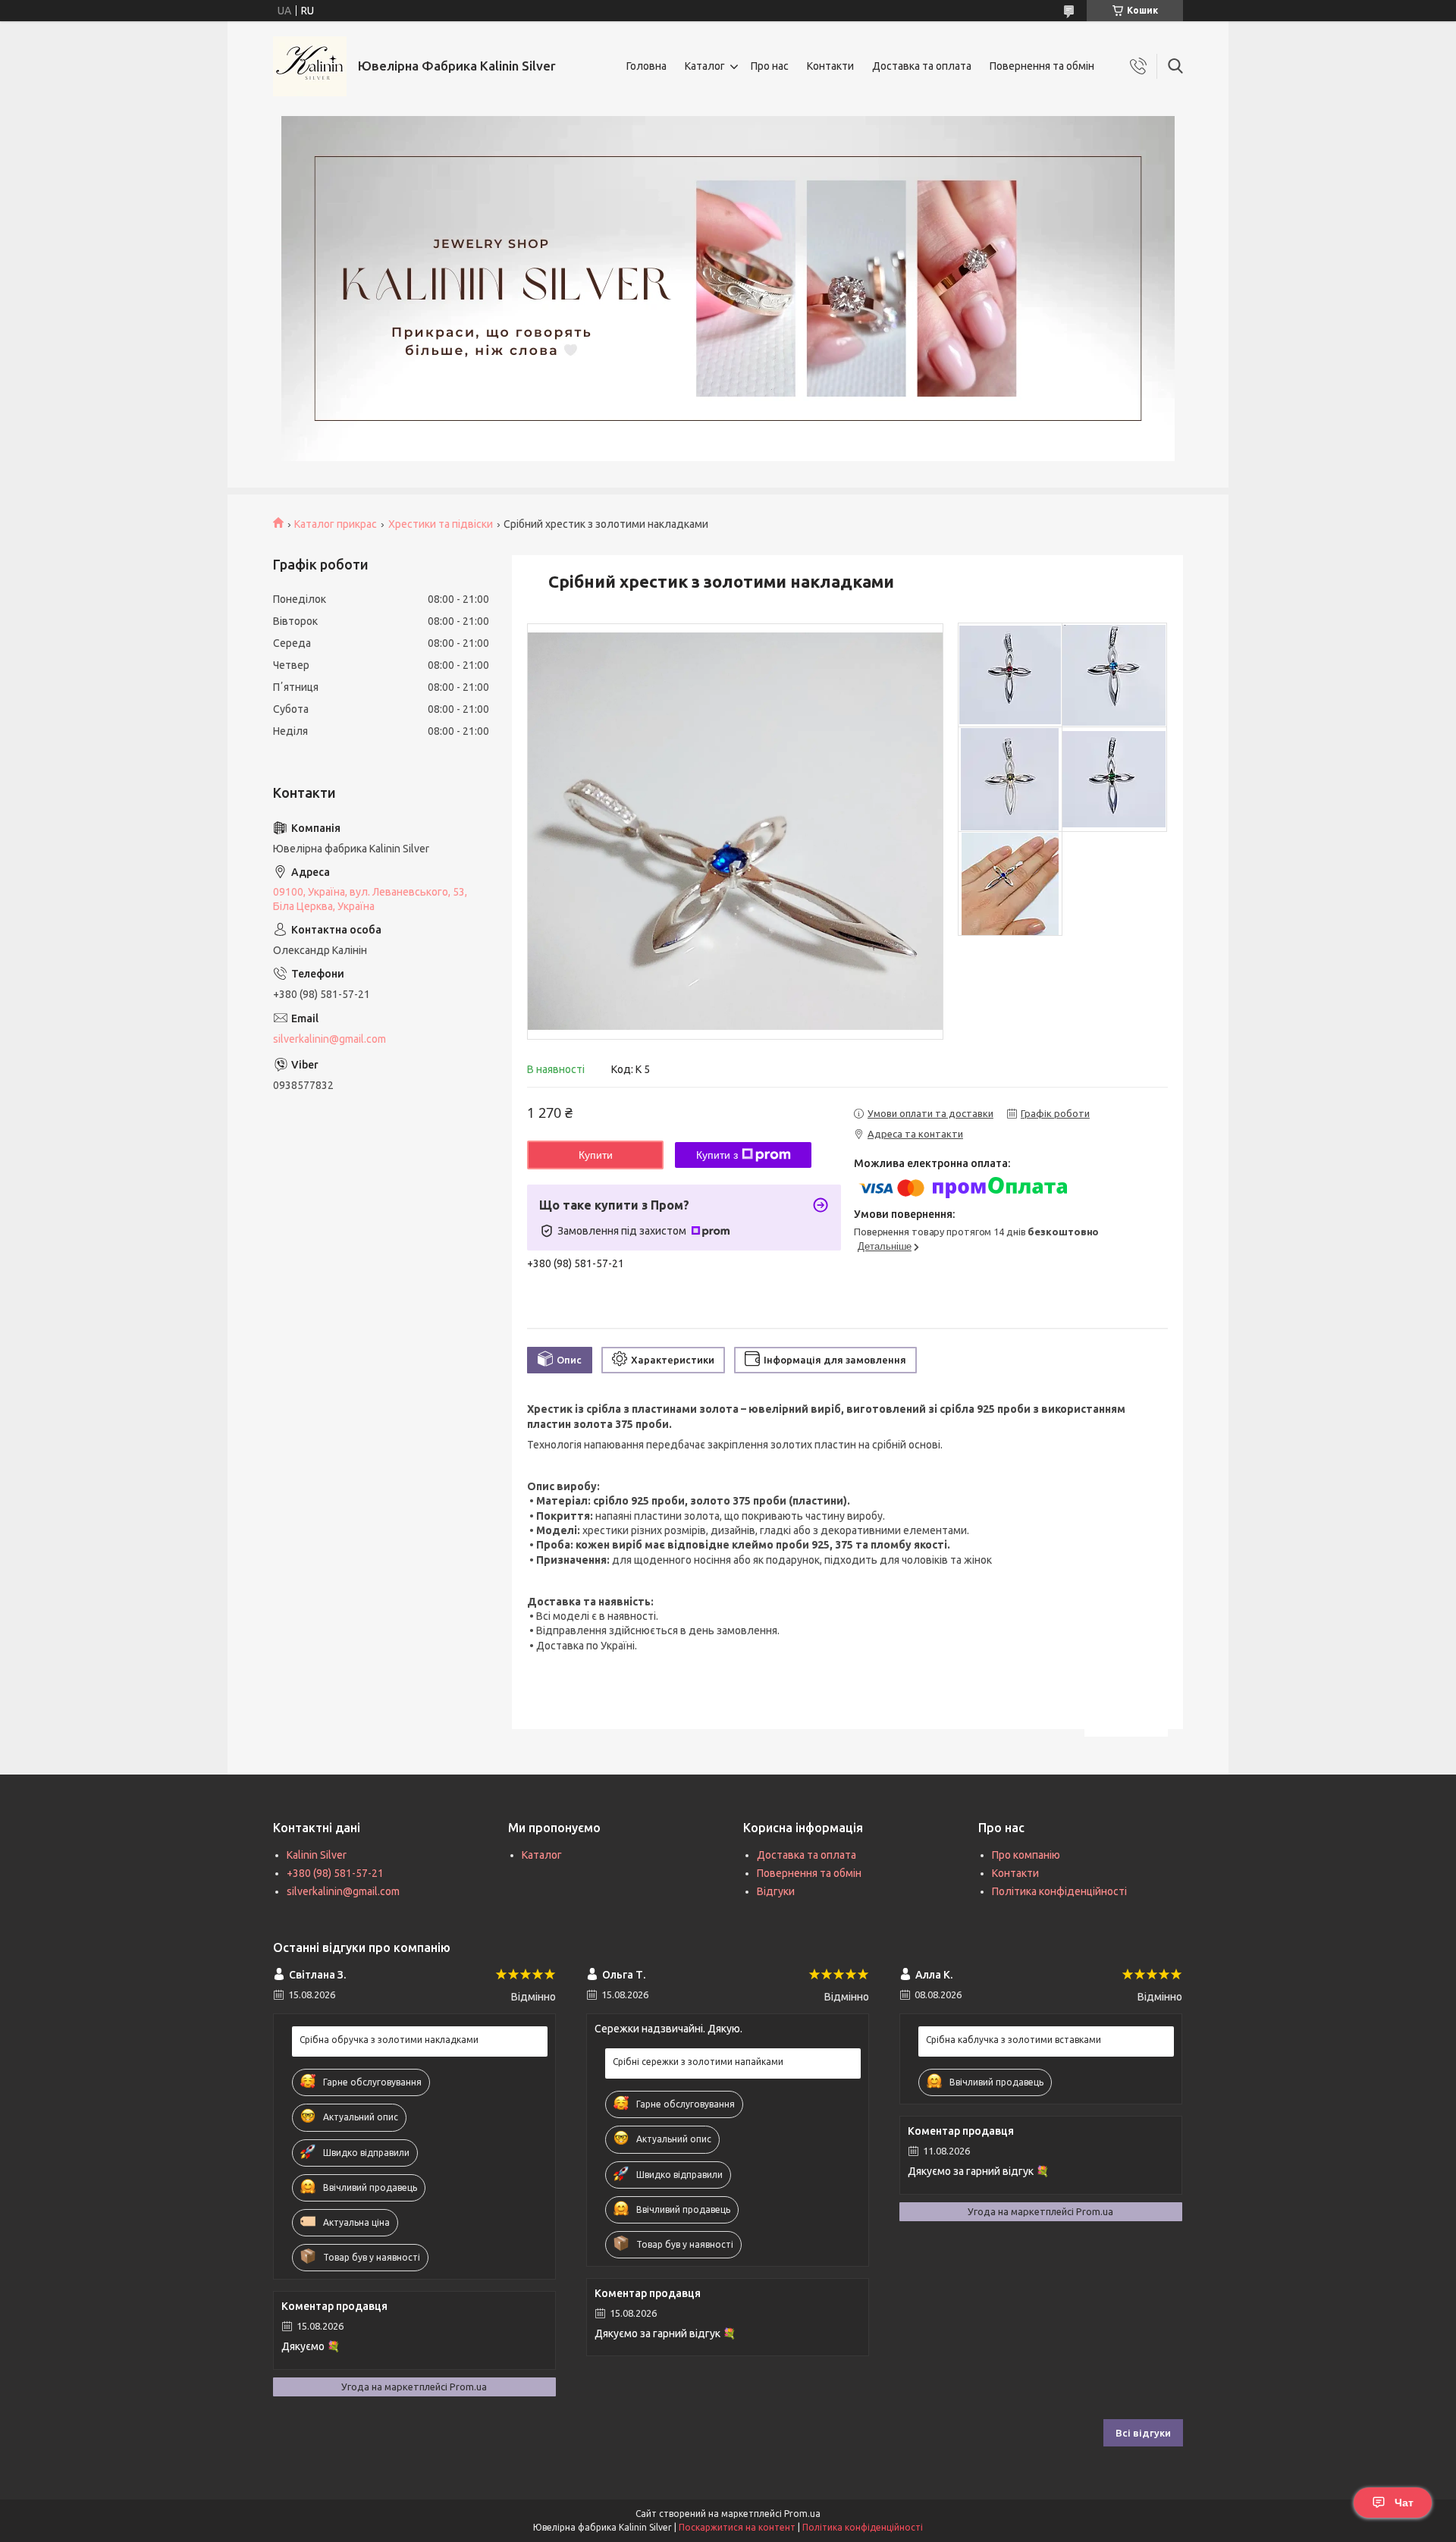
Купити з (717, 1155)
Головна (646, 66)
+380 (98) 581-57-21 (335, 1873)
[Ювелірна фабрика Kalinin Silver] (310, 66)
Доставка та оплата (922, 66)
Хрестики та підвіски (441, 524)
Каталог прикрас (336, 524)
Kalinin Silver (317, 1855)
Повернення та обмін (1042, 66)
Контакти (830, 66)
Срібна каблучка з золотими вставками (1014, 2040)
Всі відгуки (1143, 2433)
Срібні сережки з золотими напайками (698, 2062)
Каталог (705, 66)
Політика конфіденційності (1059, 1891)
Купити (596, 1155)
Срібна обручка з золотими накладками (389, 2040)
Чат (1404, 2503)
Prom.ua (802, 2514)
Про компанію (1026, 1855)
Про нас (770, 66)
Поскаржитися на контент (737, 2527)
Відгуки (776, 1891)
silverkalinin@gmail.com (329, 1039)
